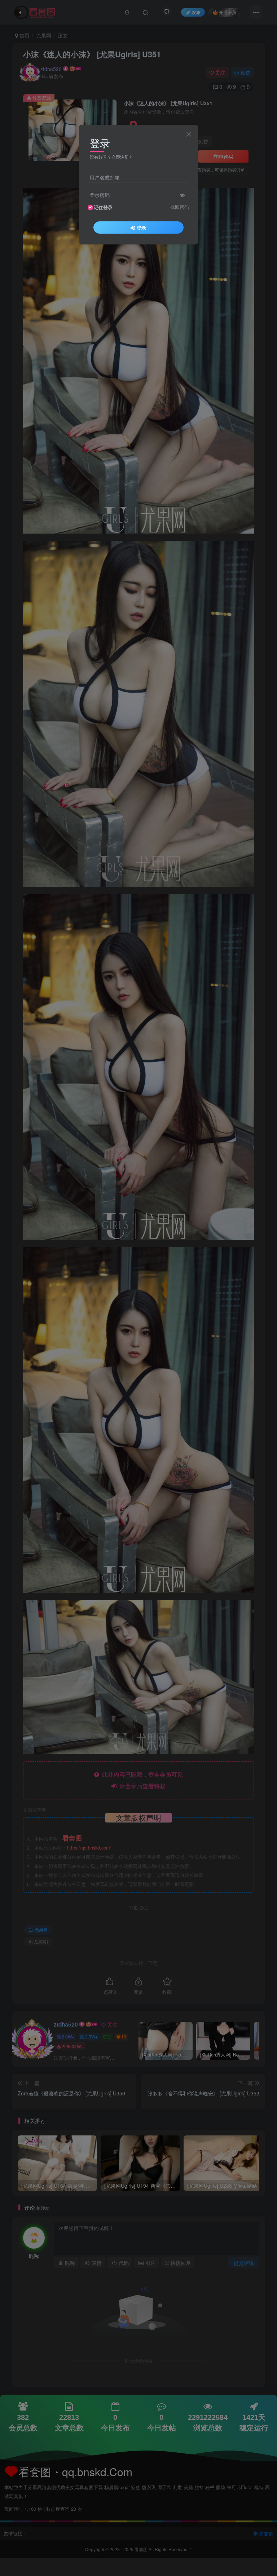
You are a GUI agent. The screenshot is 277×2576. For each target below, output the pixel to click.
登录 (141, 227)
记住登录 (103, 207)
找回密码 (180, 207)
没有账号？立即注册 (109, 157)
